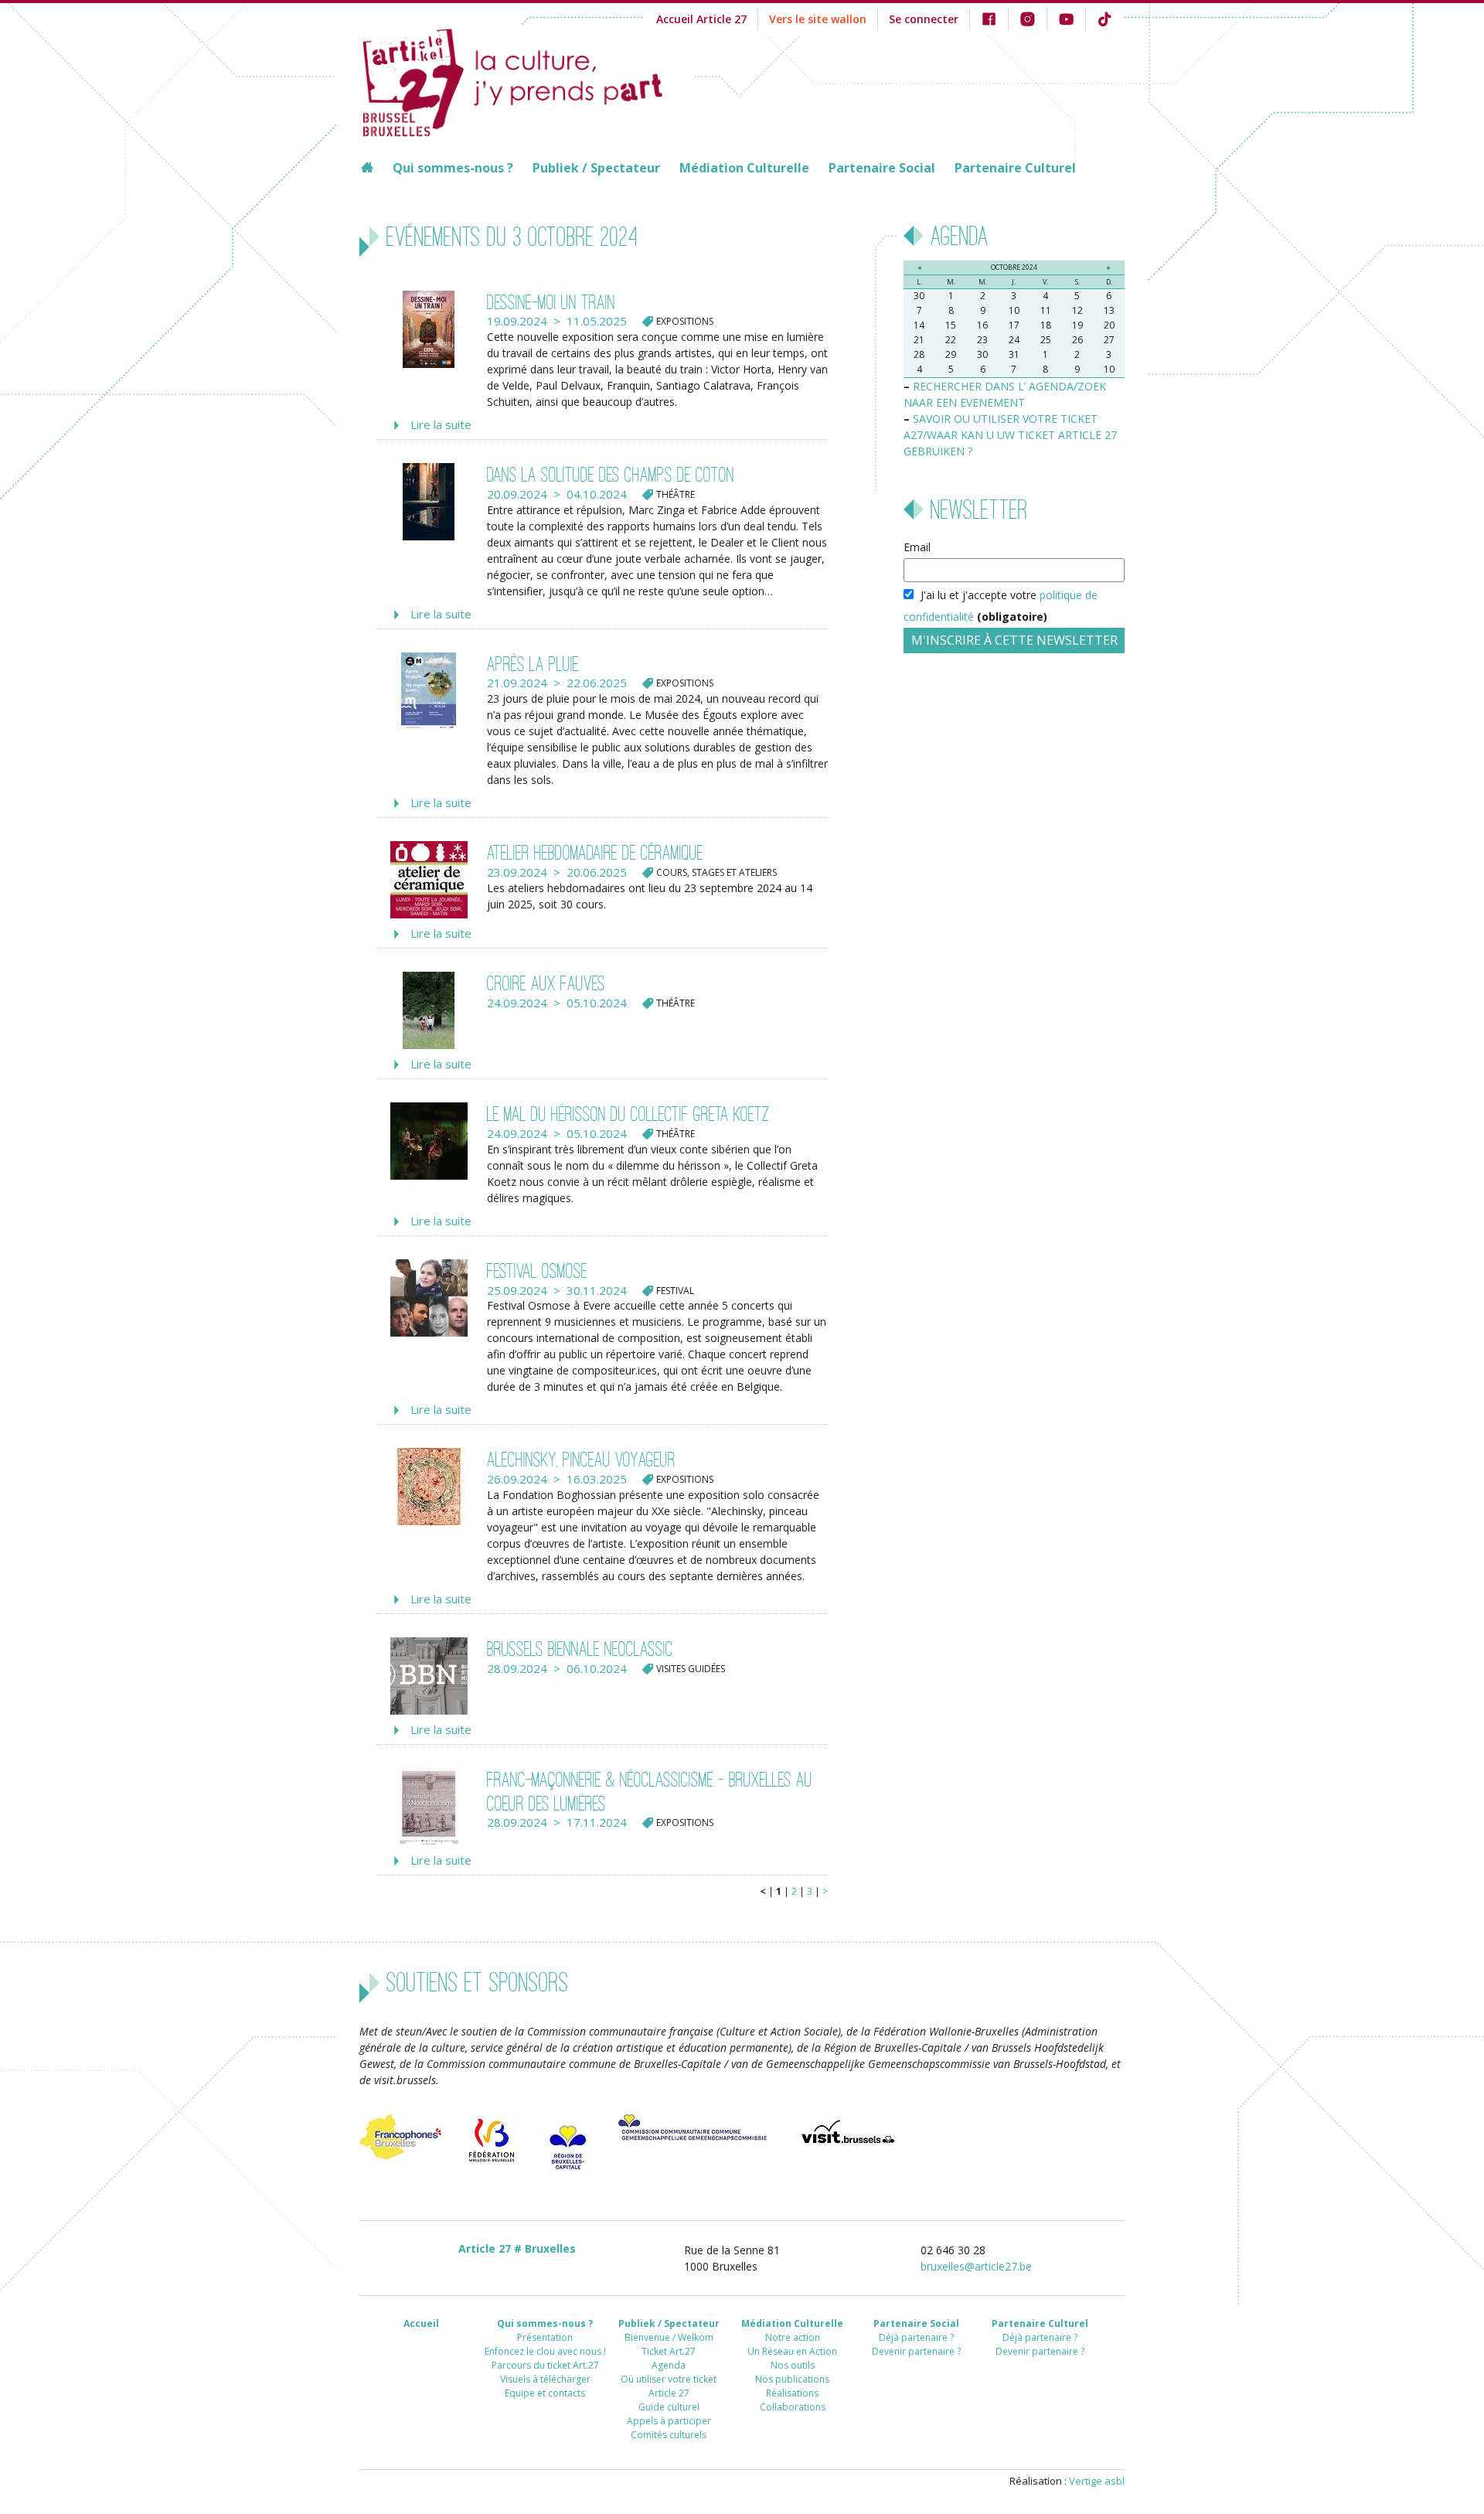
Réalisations (792, 2393)
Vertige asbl (1097, 2481)
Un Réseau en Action (792, 2351)
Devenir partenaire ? (916, 2351)
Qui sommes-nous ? (453, 168)
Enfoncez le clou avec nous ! (545, 2351)
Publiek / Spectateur (596, 168)
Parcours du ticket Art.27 (545, 2365)
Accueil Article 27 (701, 19)
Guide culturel (669, 2407)
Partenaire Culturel (1015, 168)
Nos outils (793, 2365)
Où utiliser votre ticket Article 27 (669, 2386)
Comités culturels (669, 2435)
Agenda (669, 2365)
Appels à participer (669, 2421)
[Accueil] (527, 80)
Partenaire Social (882, 168)
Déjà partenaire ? (916, 2337)
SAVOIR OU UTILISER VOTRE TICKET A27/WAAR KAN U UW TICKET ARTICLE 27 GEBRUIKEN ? (1010, 435)
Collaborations (793, 2407)
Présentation (545, 2337)
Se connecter (924, 19)
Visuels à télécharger (545, 2379)
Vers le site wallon (818, 19)
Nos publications (792, 2379)
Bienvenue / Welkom (669, 2337)
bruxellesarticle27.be (976, 2266)
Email (917, 547)
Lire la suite (441, 424)
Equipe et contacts (545, 2393)
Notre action (793, 2337)
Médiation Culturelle (744, 168)
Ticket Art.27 (669, 2351)
